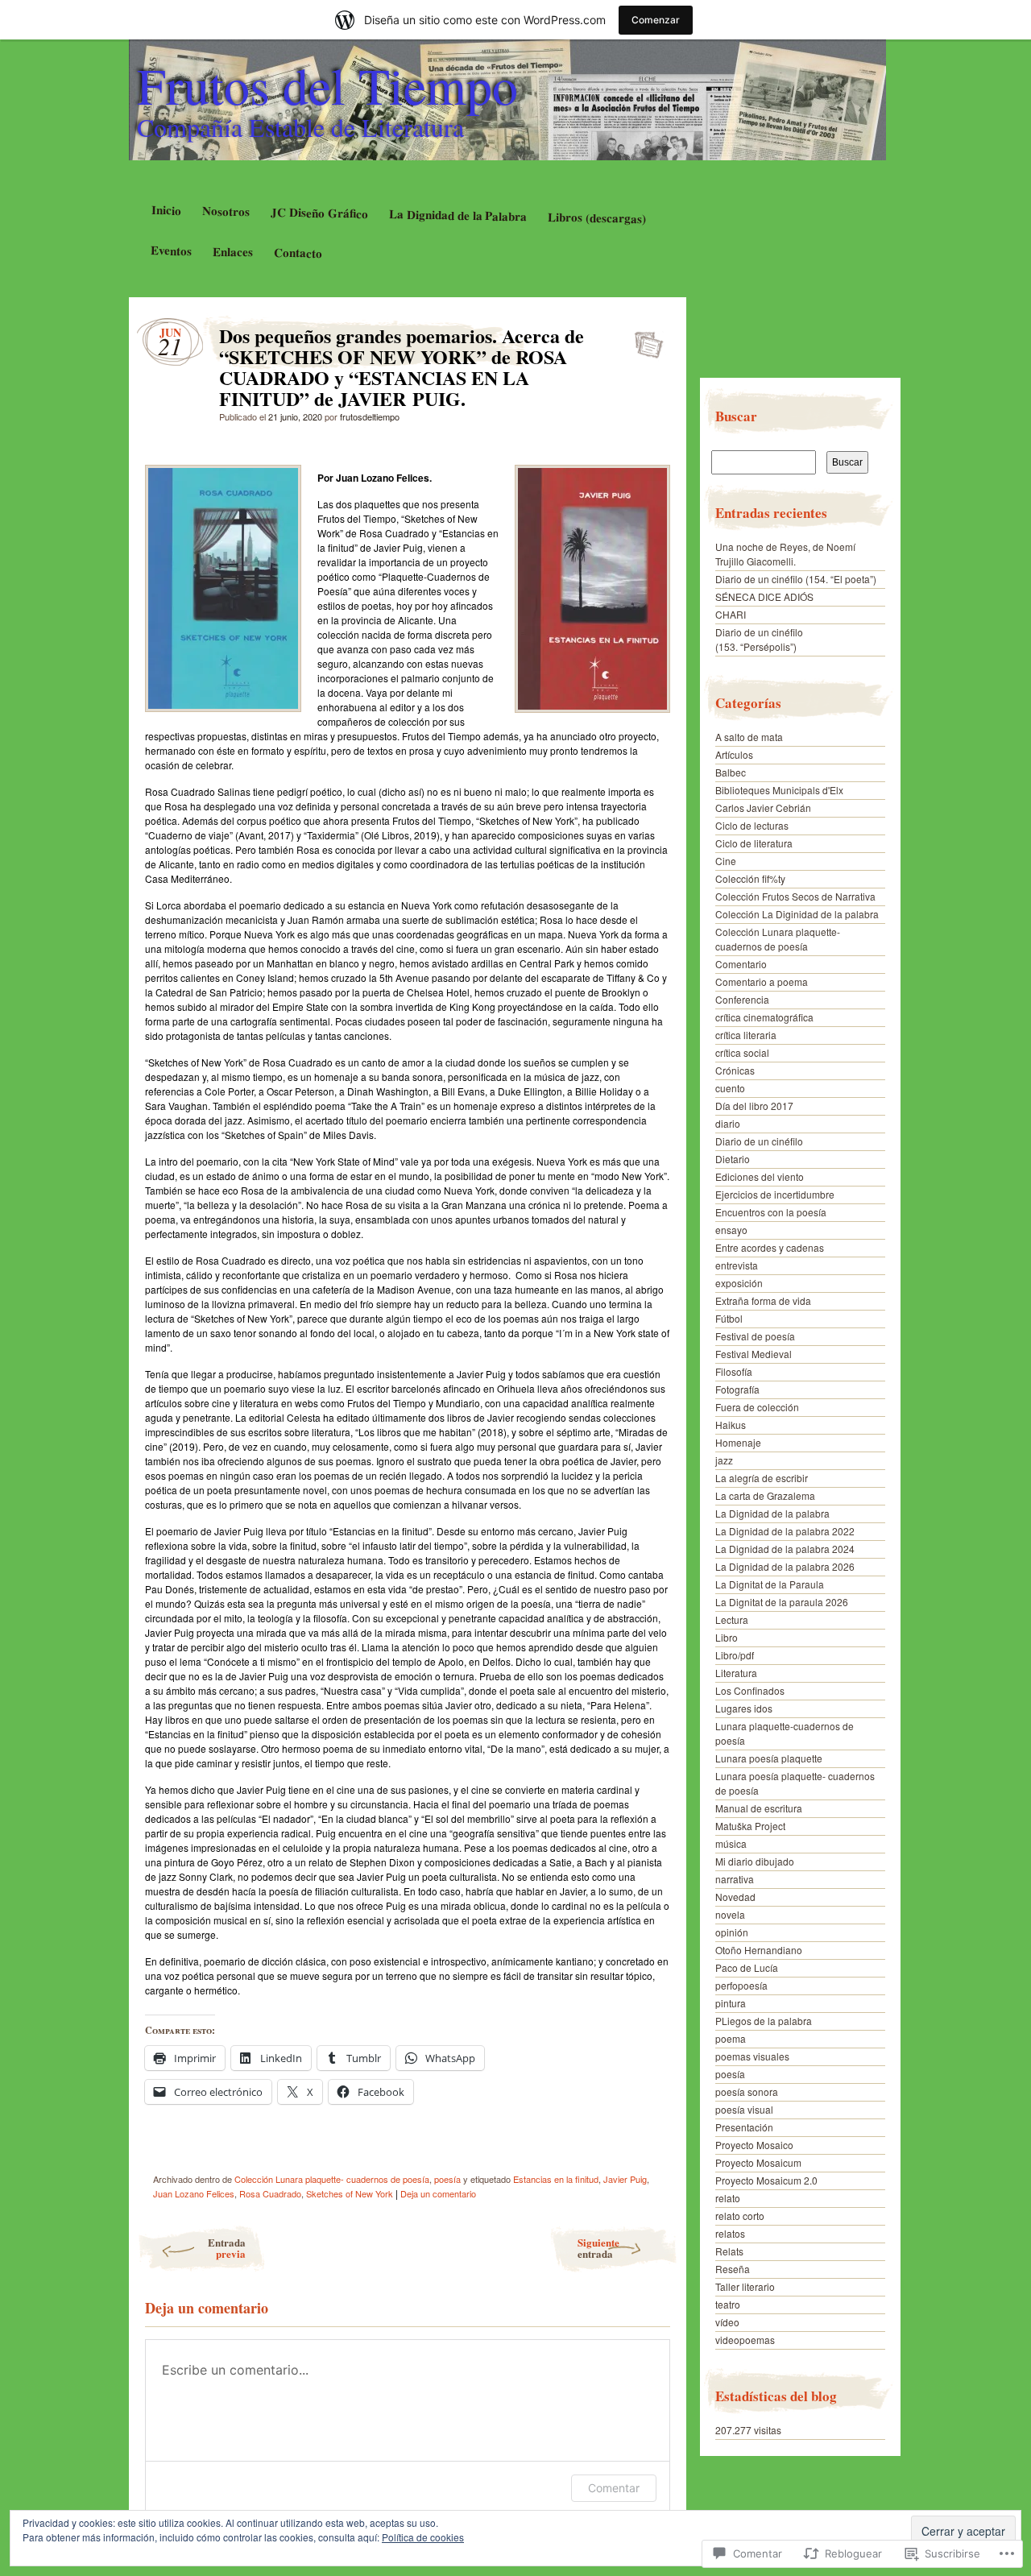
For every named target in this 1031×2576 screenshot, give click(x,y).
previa (227, 2248)
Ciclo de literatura (754, 843)
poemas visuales (752, 2056)
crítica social (742, 1052)
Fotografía (737, 1389)
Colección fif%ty (750, 878)
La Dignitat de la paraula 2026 (782, 1602)
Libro (727, 1637)
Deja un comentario (438, 2193)
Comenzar (656, 20)
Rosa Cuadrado (270, 2193)
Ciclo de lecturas (752, 825)
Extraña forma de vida (763, 1300)
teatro (728, 2304)
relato (728, 2198)
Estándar (644, 340)
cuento (730, 1088)
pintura (731, 2003)
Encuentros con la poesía (771, 1212)
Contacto (298, 253)
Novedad (735, 1897)
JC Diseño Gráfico (319, 213)
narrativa (735, 1879)
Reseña (733, 2269)
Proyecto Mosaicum (758, 2162)
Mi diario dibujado (755, 1861)
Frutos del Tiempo (327, 85)
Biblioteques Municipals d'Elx (779, 790)
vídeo (727, 2322)
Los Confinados (750, 1690)
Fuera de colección (757, 1407)
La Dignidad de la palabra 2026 (785, 1566)
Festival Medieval (754, 1354)
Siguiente (598, 2248)
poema (731, 2038)
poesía (447, 2179)
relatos (730, 2233)
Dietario (733, 1159)
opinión (732, 1932)
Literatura (736, 1673)
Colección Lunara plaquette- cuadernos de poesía (332, 2179)
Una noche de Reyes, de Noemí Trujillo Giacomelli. (785, 554)
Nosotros (225, 211)
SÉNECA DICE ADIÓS (764, 596)
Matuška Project (750, 1826)
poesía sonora (747, 2091)
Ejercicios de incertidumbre (775, 1194)
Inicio (166, 210)
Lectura (732, 1619)
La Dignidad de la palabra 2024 (785, 1549)
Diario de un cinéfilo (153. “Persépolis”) (759, 639)
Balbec (731, 772)
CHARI (731, 614)
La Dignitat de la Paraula (770, 1584)
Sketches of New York (350, 2193)
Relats (729, 2251)
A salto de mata (749, 737)
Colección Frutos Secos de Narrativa (795, 896)
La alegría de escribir (762, 1478)
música (731, 1843)
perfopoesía (741, 1985)
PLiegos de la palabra (764, 2021)
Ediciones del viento (760, 1176)
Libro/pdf (735, 1655)
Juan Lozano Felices (194, 2193)
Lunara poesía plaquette (769, 1758)
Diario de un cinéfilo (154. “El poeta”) (796, 579)
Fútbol (729, 1318)
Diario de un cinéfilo (759, 1141)
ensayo (731, 1230)
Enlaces (233, 252)
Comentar (614, 2488)
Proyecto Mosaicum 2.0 (766, 2180)
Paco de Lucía (747, 1967)
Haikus (731, 1425)
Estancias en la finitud (556, 2179)
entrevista (737, 1265)
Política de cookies (423, 2537)
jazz (724, 1460)
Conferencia (742, 999)
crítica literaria (746, 1035)
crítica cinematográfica (764, 1017)
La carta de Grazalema (765, 1495)
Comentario (741, 964)
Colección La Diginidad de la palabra (797, 914)
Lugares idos (744, 1708)
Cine (726, 861)
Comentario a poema (762, 982)
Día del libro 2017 (754, 1106)
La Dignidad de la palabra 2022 (785, 1531)
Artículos (734, 754)
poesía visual (744, 2109)
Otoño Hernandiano (759, 1950)
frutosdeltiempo (370, 416)
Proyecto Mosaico (754, 2145)
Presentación (744, 2127)
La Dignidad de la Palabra (458, 215)
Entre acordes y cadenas (770, 1247)
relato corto (740, 2216)
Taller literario (745, 2286)
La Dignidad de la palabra (772, 1513)
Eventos (171, 250)
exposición (739, 1283)
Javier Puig (625, 2179)
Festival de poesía (755, 1336)
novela (730, 1914)
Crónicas (735, 1070)
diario (728, 1123)
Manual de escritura (759, 1808)
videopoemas (745, 2340)
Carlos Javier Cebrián (763, 808)
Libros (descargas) (597, 217)
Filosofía (734, 1371)
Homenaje (738, 1442)
